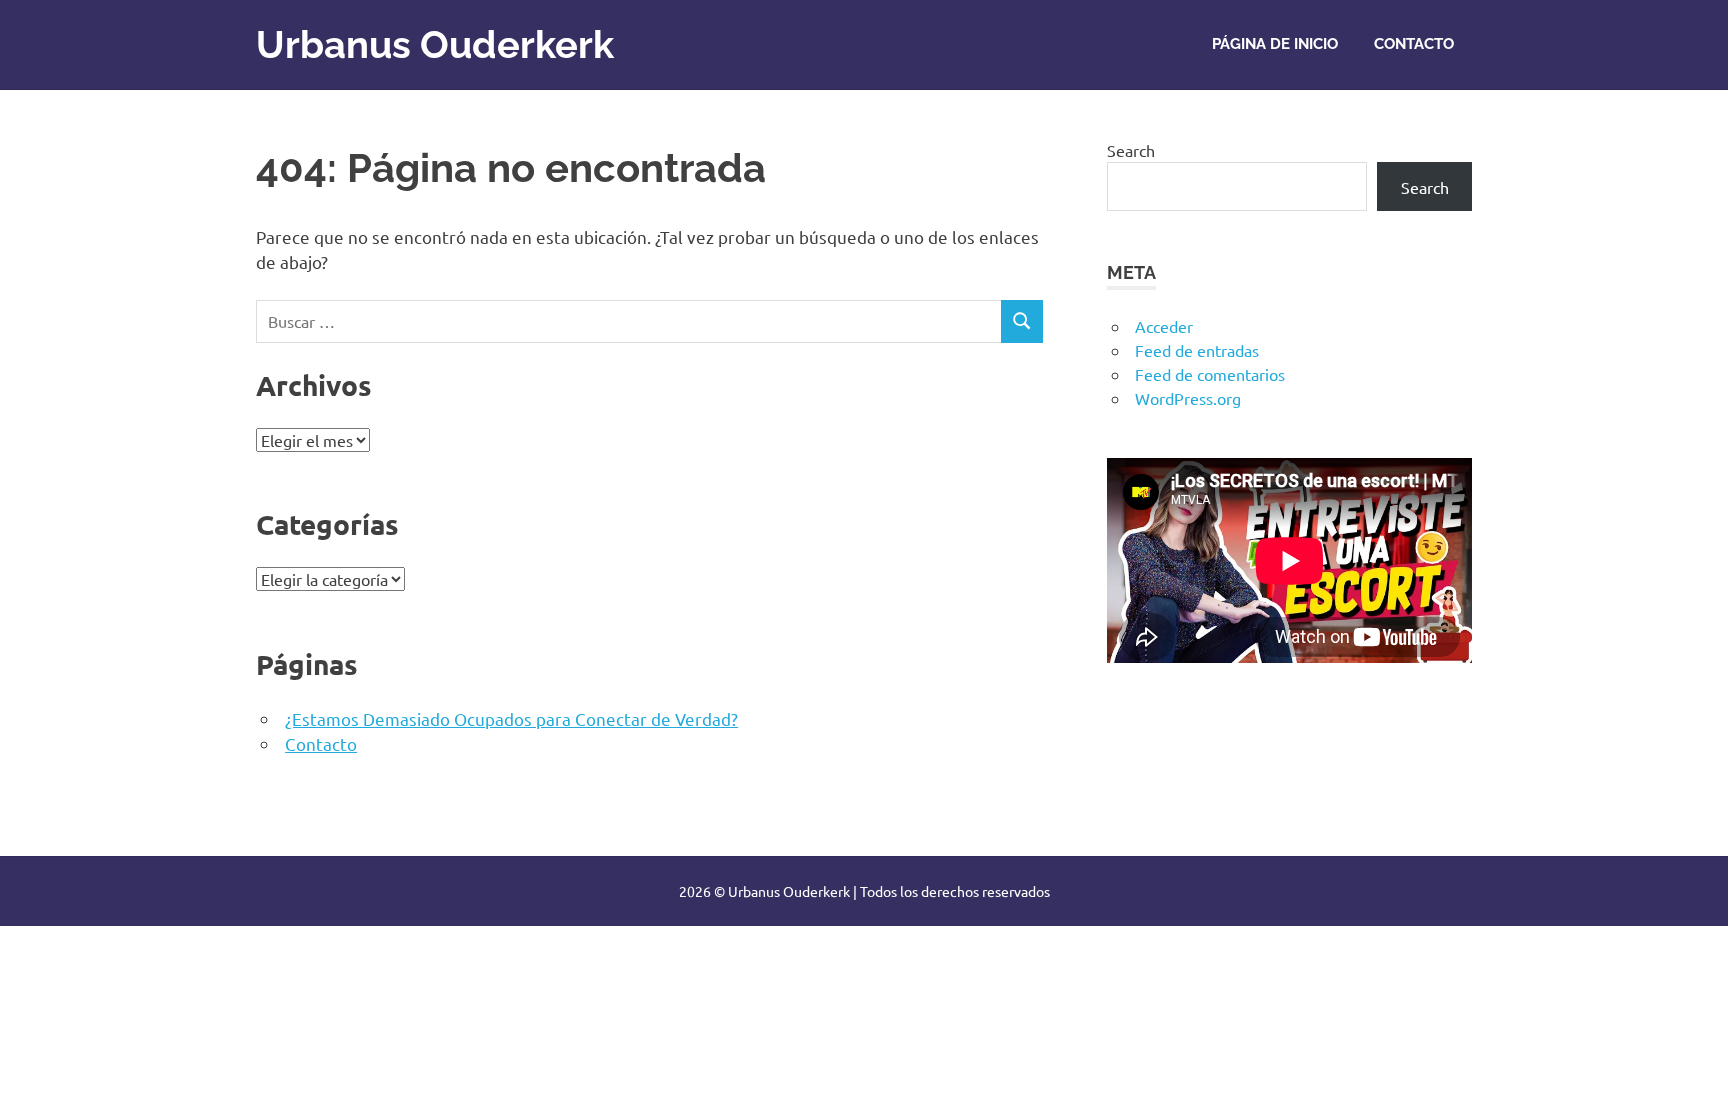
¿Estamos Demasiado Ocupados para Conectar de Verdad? (511, 718)
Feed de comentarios (1210, 374)
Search (1131, 150)
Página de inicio (1275, 44)
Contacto (1414, 44)
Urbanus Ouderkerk (435, 44)
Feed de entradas (1197, 350)
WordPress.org (1188, 398)
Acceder (1164, 326)
